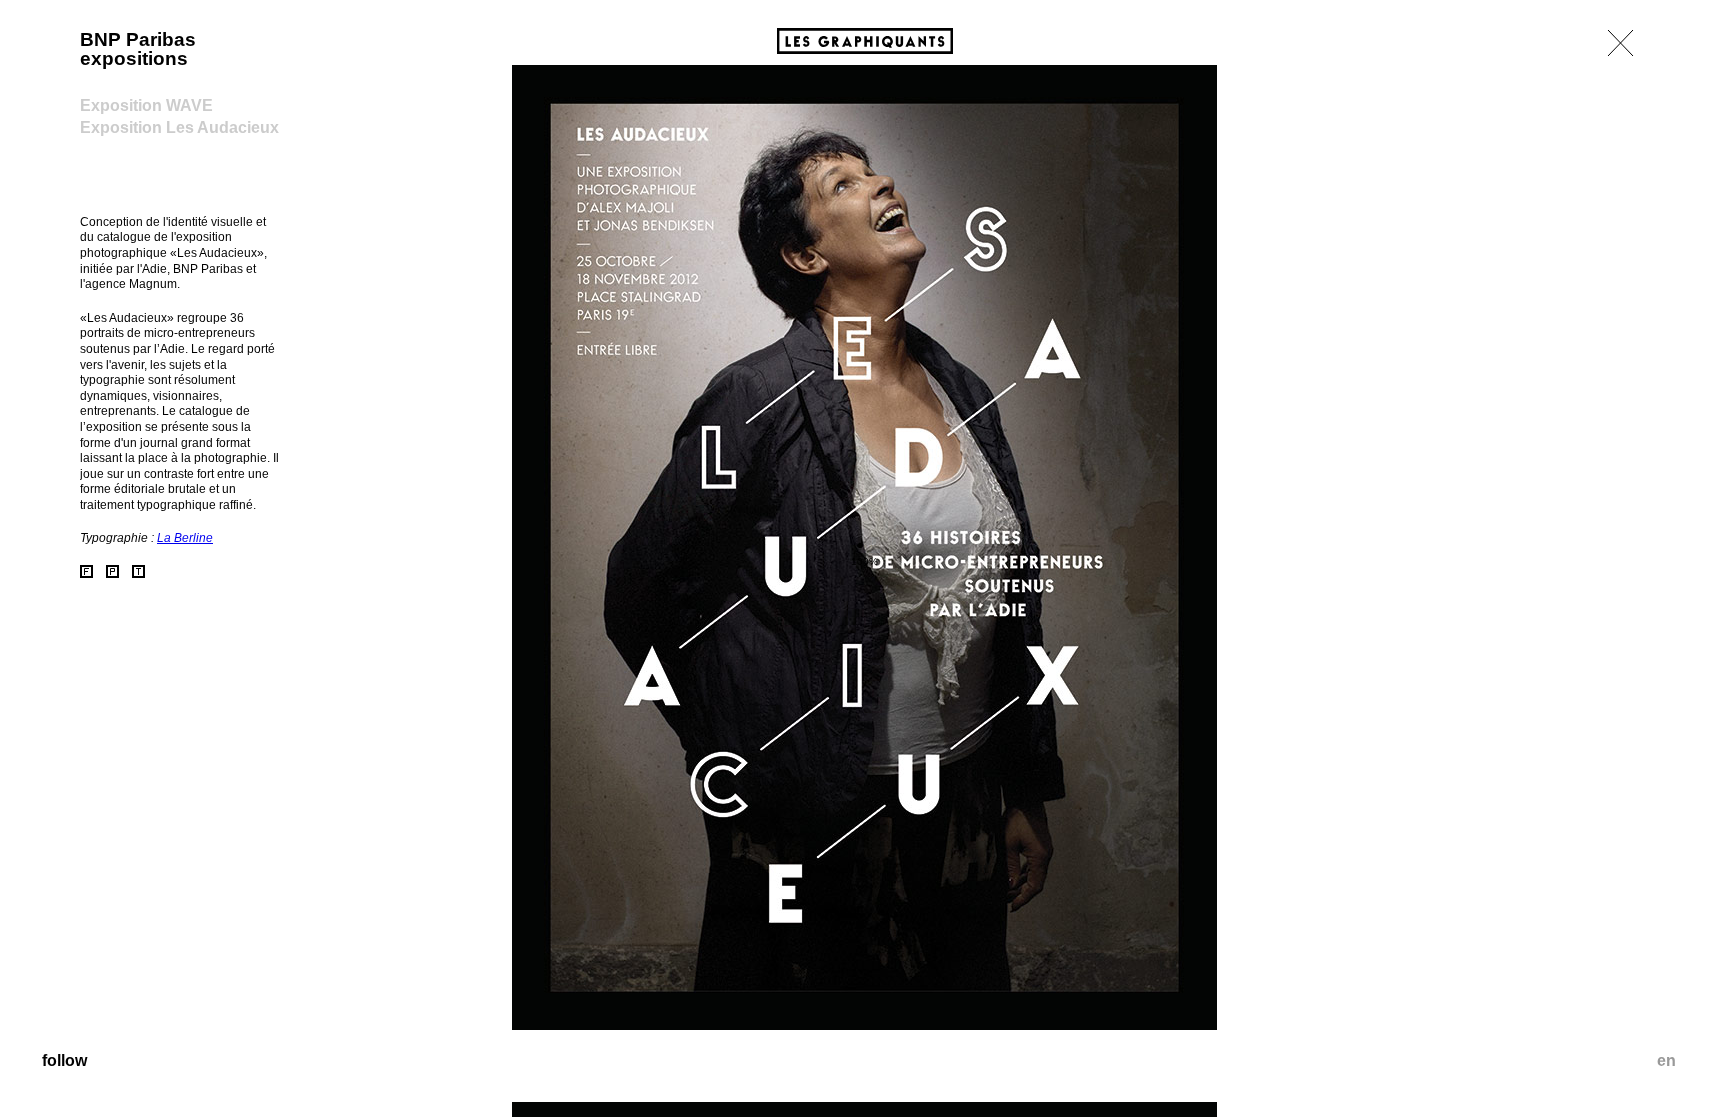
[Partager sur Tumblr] (138, 571)
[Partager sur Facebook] (86, 571)
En (1666, 1060)
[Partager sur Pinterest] (112, 571)
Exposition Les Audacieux (179, 127)
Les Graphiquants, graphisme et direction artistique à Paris (865, 41)
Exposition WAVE (146, 105)
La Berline (185, 538)
